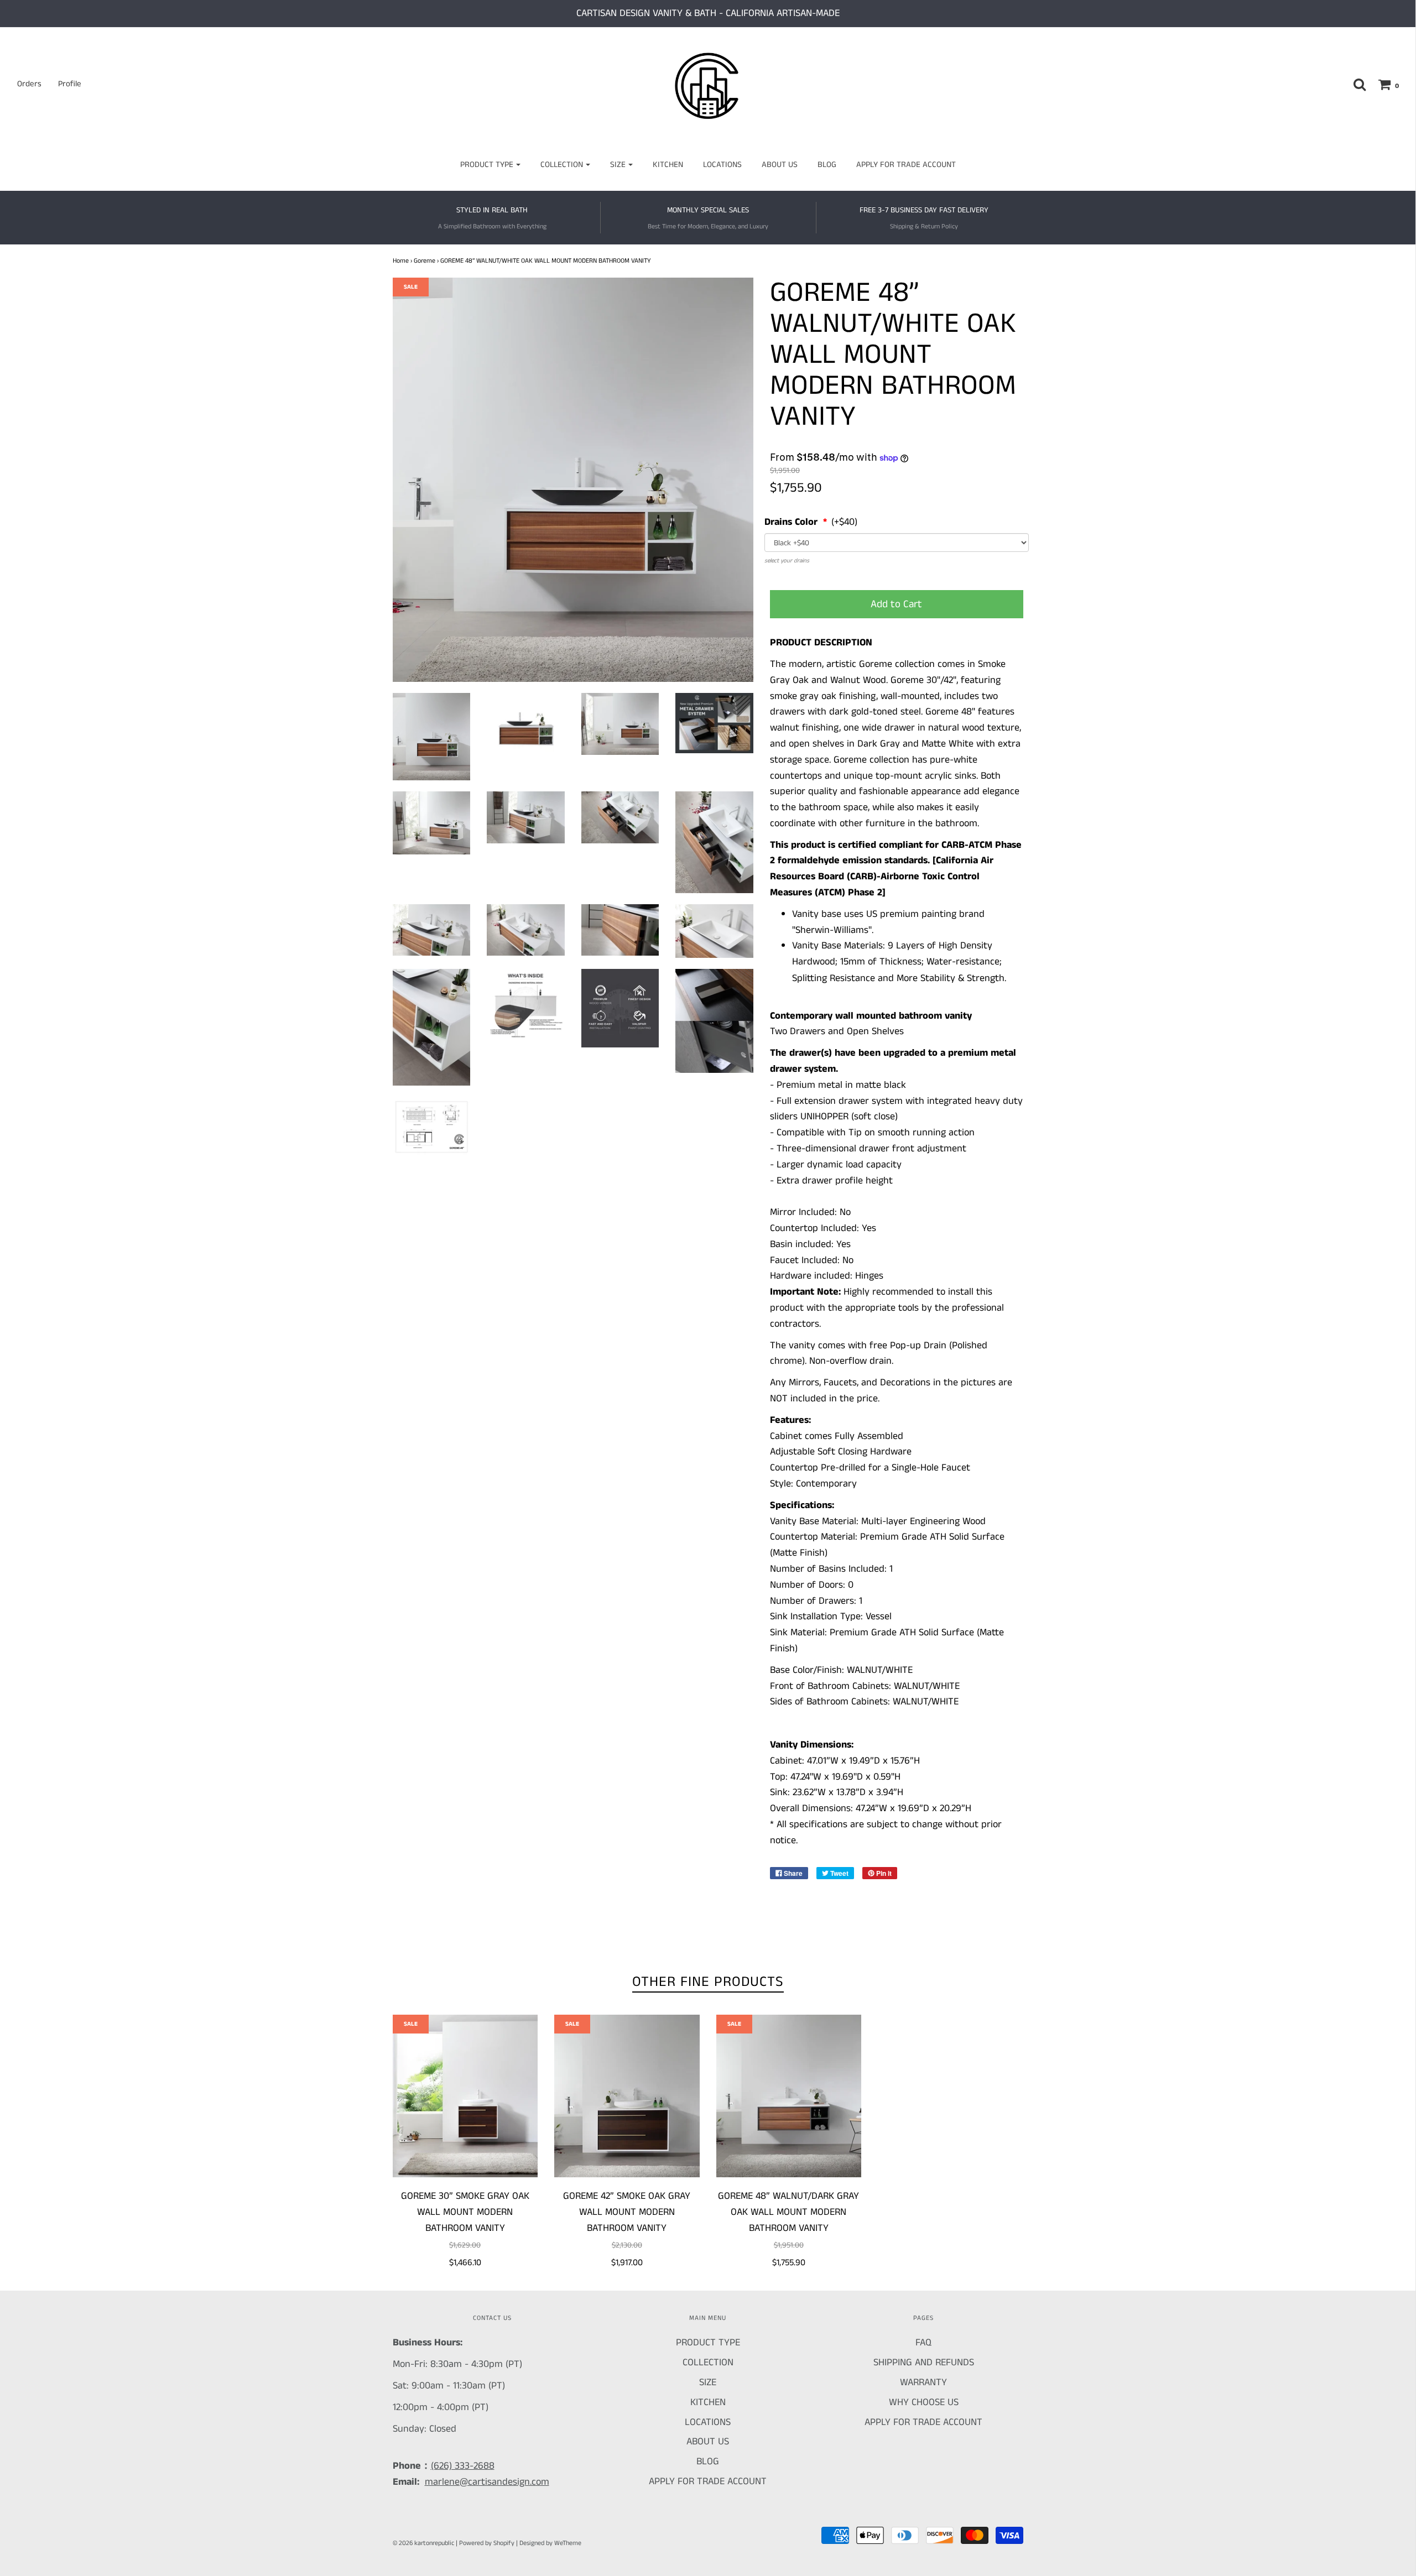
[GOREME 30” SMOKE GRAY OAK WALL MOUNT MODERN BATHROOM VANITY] (465, 2096)
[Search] (1354, 84)
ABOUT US (780, 165)
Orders (29, 84)
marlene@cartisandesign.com (487, 2482)
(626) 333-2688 (463, 2466)
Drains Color (792, 522)
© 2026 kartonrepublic (423, 2543)
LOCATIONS (722, 165)
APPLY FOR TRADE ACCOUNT (906, 165)
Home (401, 261)
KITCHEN (668, 165)
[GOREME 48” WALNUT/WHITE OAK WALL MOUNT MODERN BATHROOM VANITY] (432, 737)
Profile (70, 84)
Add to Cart (896, 604)
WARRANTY (923, 2382)
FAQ (923, 2343)
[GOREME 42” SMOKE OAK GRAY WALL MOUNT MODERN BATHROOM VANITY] (627, 2096)
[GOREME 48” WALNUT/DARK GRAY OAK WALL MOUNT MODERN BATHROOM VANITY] (789, 2096)
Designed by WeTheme (550, 2543)
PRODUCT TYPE (708, 2343)
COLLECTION (708, 2363)
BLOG (827, 165)
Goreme (425, 261)
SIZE (708, 2382)
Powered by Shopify (487, 2543)
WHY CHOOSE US (924, 2402)
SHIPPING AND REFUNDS (924, 2363)
